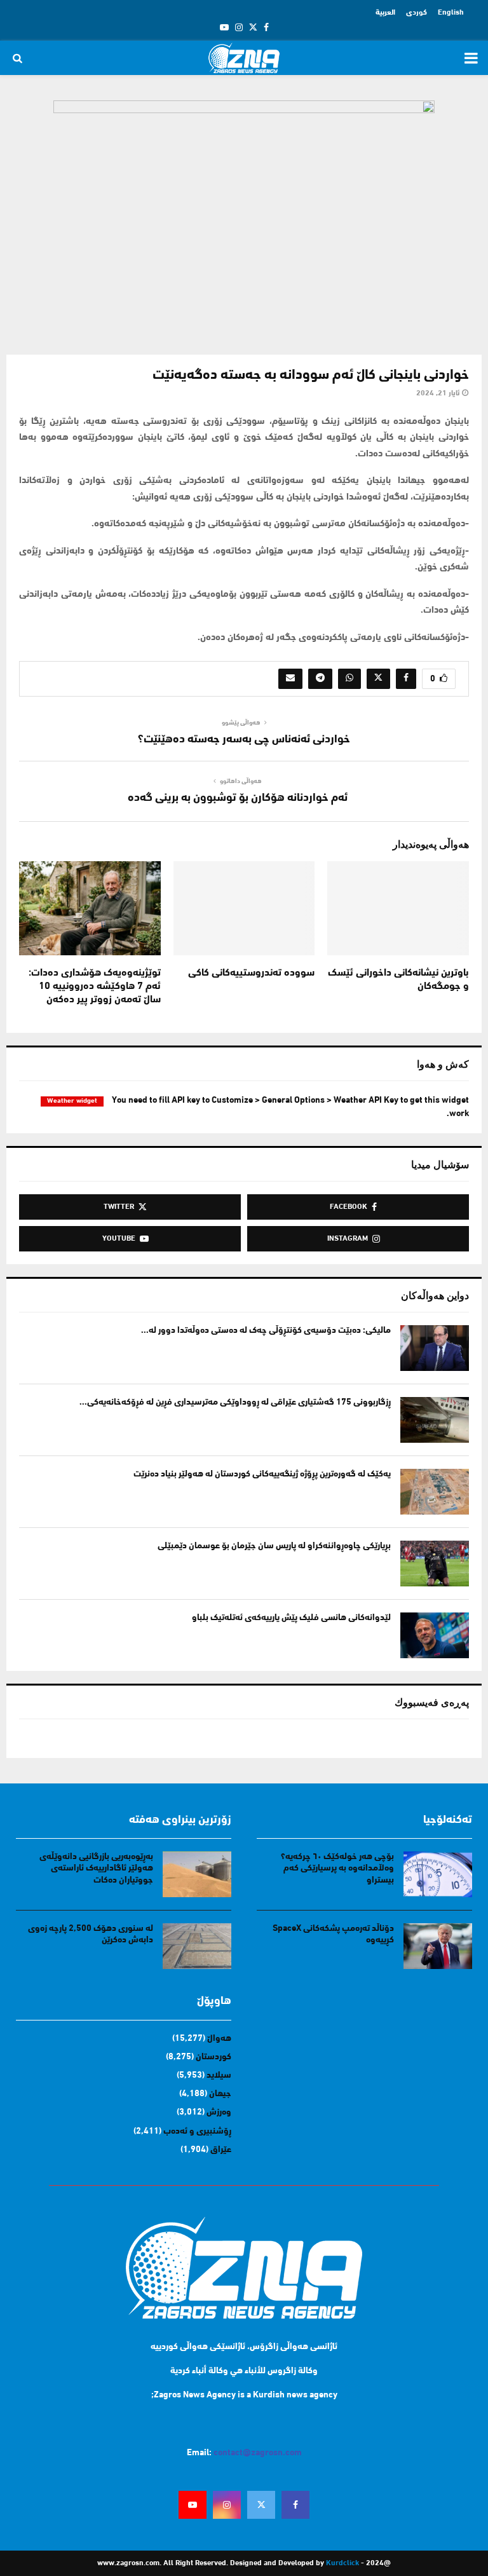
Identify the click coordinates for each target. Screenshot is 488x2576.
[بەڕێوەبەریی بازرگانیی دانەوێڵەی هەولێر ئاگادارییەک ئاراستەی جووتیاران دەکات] (197, 1874)
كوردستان (213, 2057)
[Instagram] (227, 2505)
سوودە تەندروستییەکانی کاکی (251, 973)
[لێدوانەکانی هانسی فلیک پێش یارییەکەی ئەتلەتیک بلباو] (435, 1635)
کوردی (417, 13)
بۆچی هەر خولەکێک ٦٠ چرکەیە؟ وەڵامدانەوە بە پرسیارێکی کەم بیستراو (337, 1868)
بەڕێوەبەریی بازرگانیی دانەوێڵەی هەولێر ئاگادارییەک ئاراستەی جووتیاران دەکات (96, 1868)
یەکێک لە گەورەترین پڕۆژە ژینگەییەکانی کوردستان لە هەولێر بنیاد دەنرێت (262, 1474)
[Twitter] (261, 2505)
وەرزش (219, 2112)
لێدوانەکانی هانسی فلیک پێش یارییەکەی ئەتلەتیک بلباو (291, 1618)
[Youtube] (193, 2505)
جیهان (220, 2094)
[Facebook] (295, 2505)
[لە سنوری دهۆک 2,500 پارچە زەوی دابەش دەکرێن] (197, 1946)
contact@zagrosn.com (258, 2453)
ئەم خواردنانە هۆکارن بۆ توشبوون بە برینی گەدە (238, 798)
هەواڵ (219, 2039)
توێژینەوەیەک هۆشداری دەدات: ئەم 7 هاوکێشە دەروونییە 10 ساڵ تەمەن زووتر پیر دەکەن (95, 986)
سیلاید (219, 2075)
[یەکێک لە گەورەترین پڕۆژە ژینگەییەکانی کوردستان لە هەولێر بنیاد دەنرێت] (435, 1492)
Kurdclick (342, 2563)
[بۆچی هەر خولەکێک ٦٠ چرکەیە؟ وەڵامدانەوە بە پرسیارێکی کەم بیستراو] (438, 1874)
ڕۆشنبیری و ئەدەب (197, 2131)
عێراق (221, 2150)
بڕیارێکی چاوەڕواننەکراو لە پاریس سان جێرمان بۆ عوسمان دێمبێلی (274, 1546)
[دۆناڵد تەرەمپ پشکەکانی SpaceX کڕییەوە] (438, 1946)
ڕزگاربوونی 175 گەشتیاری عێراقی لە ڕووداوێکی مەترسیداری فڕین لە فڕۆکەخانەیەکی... (235, 1402)
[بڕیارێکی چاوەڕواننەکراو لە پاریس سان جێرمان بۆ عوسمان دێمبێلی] (435, 1564)
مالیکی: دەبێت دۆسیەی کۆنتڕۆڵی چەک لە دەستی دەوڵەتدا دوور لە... (266, 1331)
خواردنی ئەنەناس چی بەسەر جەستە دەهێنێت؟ (244, 740)
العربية (385, 13)
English (451, 13)
